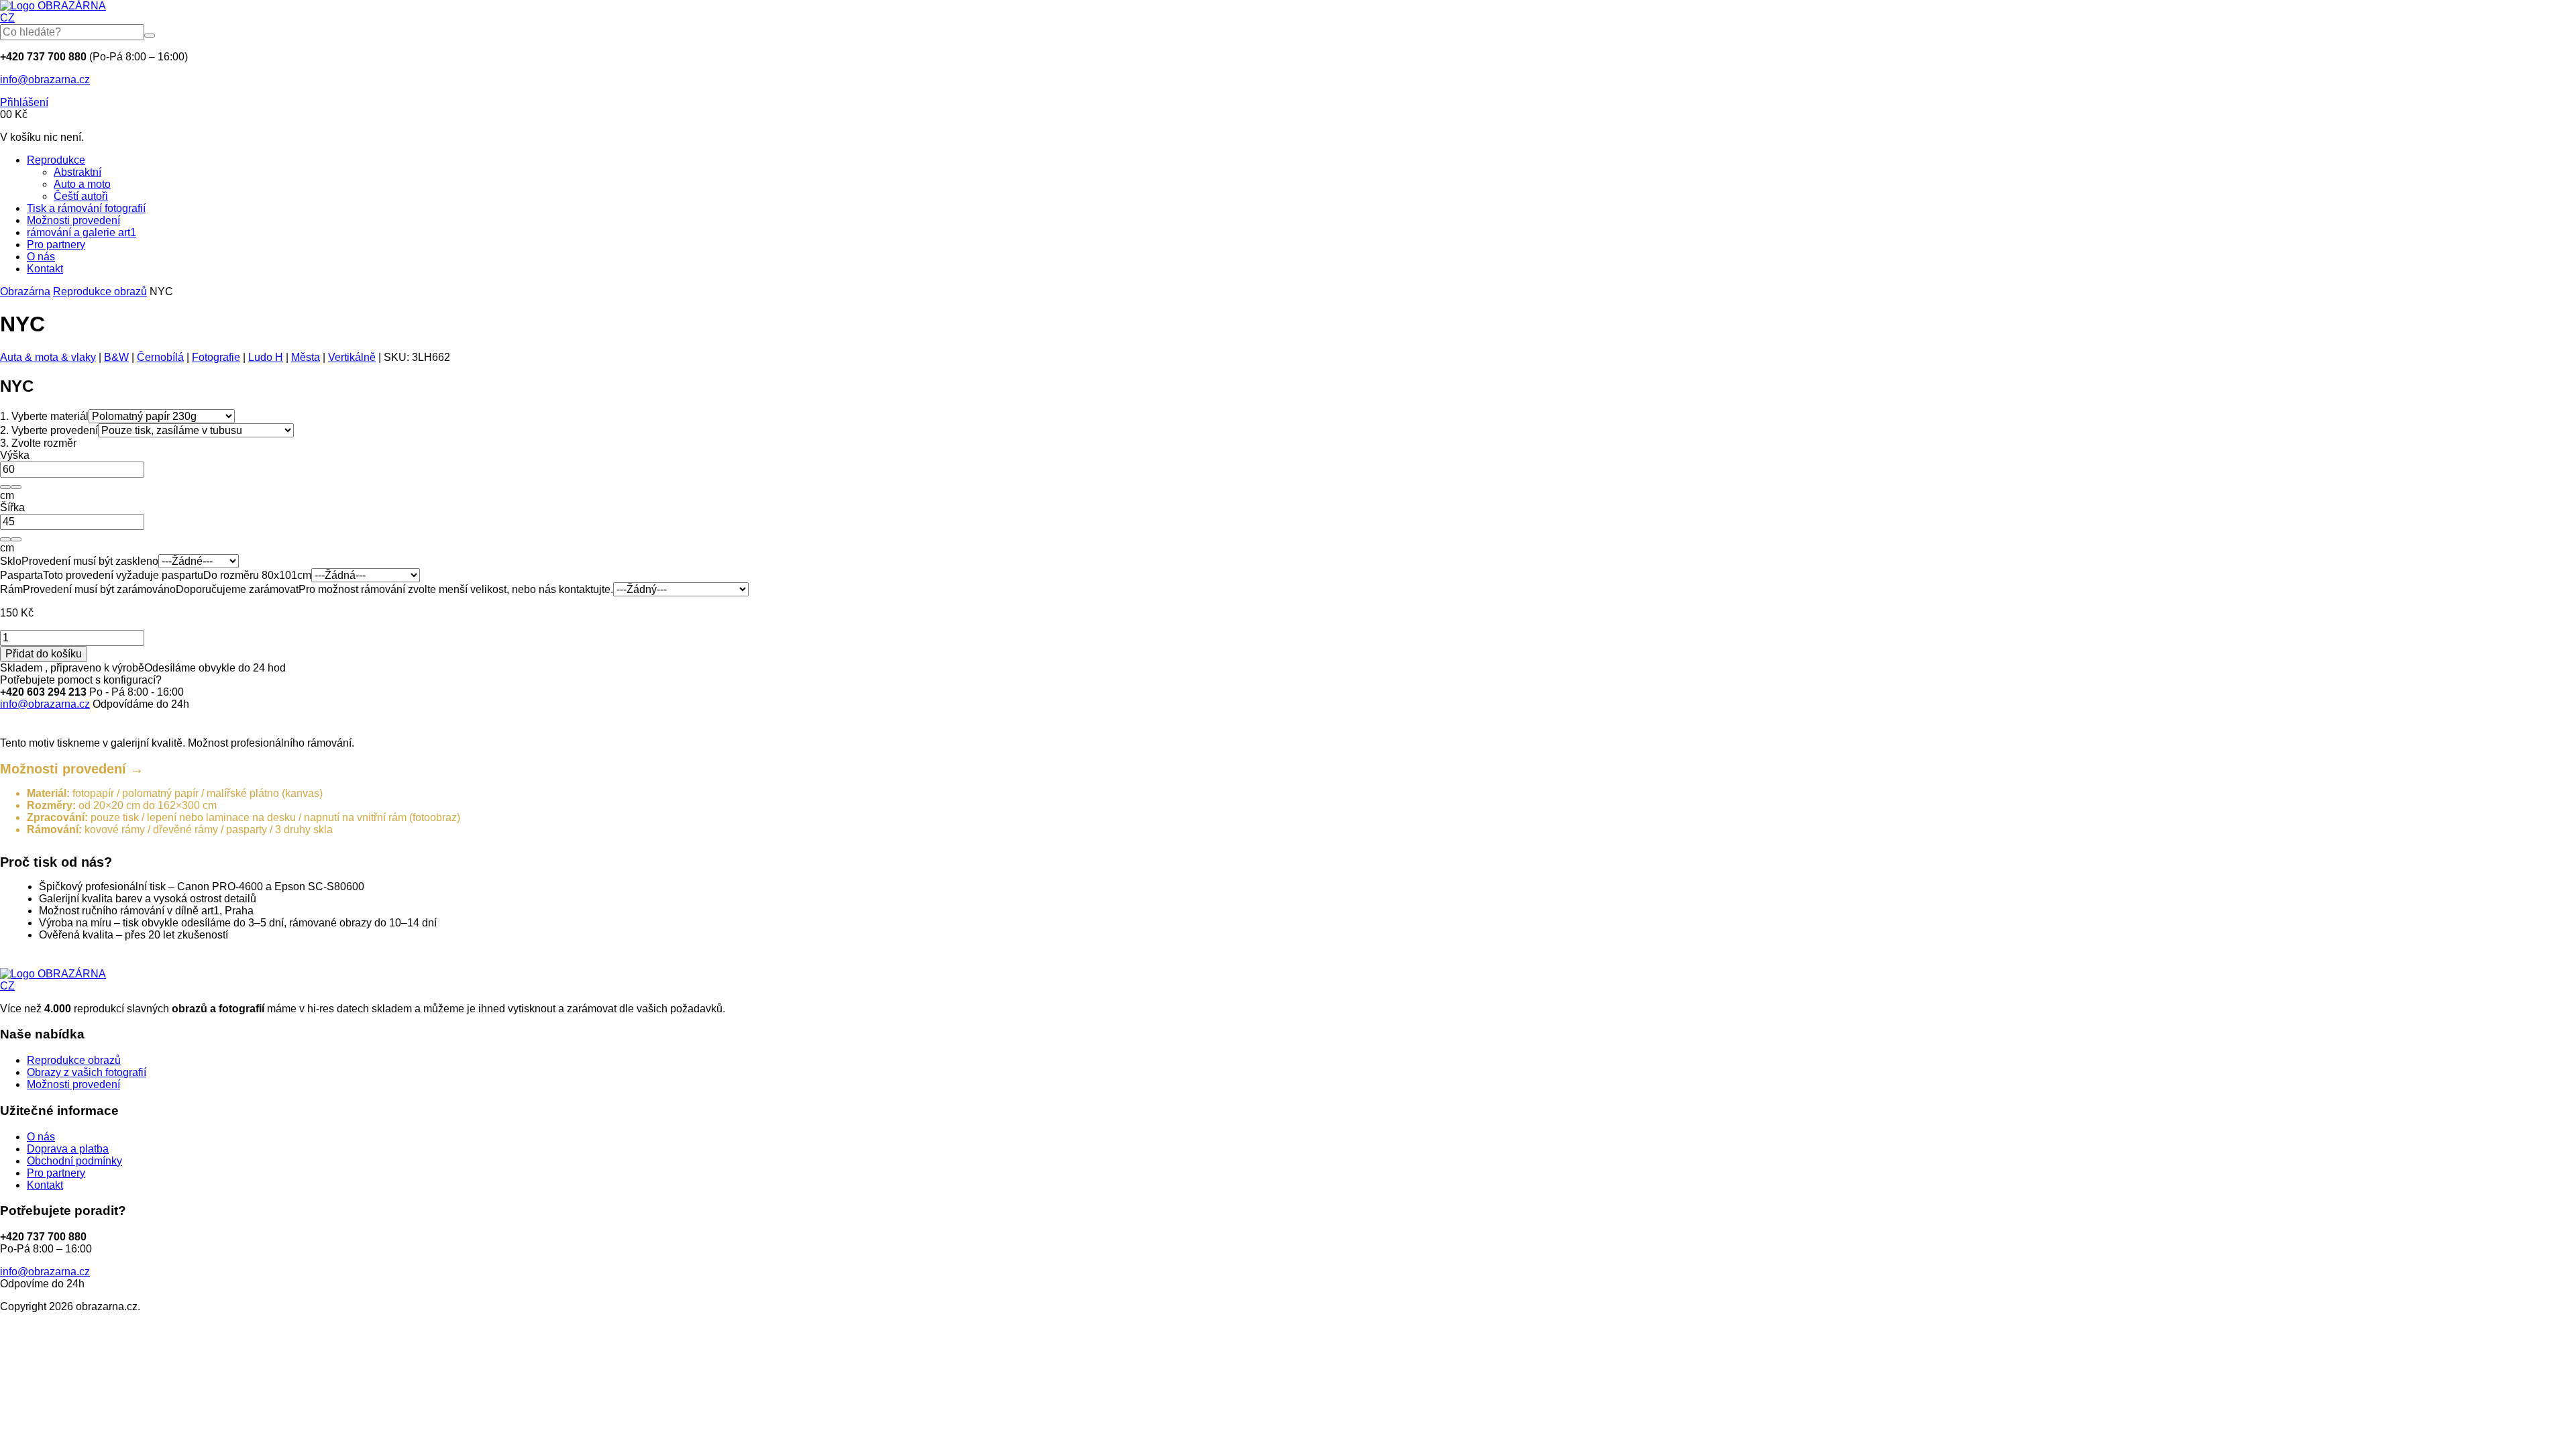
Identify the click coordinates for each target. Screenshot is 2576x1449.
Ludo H (266, 357)
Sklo (11, 561)
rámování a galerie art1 (82, 232)
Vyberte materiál (44, 416)
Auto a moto (82, 184)
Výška (15, 455)
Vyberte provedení (49, 430)
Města (306, 357)
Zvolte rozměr (38, 443)
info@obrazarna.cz (45, 79)
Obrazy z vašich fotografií (87, 1072)
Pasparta (21, 575)
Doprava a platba (68, 1149)
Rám (11, 589)
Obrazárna (25, 291)
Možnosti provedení (73, 220)
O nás (41, 257)
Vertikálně (352, 357)
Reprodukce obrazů (100, 291)
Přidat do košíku (44, 654)
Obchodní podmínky (74, 1161)
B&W (116, 357)
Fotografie (216, 357)
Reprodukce (56, 160)
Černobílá (160, 357)
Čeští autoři (81, 196)
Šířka (12, 507)
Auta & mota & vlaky (48, 357)
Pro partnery (56, 245)
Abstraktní (77, 172)
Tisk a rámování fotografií (86, 208)
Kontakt (45, 269)
